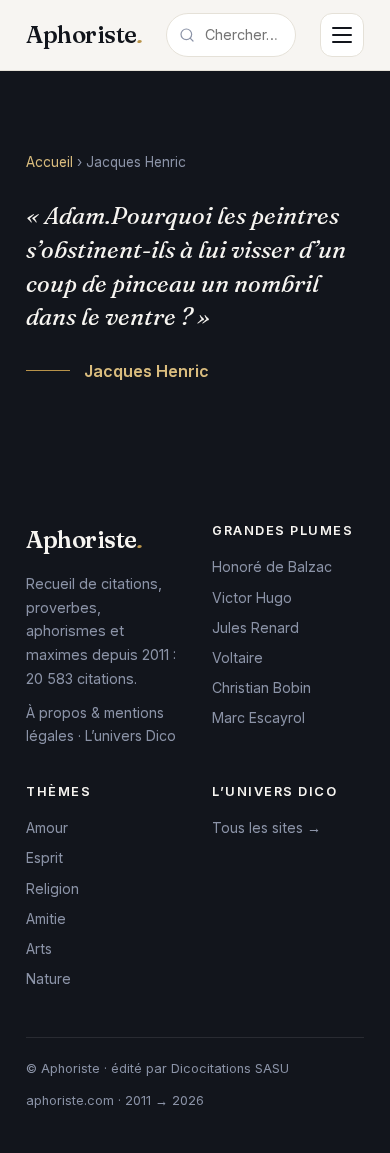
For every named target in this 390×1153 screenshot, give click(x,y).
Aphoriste (84, 34)
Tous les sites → (266, 827)
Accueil (49, 162)
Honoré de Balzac (272, 566)
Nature (48, 978)
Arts (39, 948)
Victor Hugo (252, 597)
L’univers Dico (130, 735)
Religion (52, 888)
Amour (47, 827)
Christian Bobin (261, 687)
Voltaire (237, 657)
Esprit (44, 857)
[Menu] (342, 35)
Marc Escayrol (258, 717)
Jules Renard (255, 627)
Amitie (46, 918)
